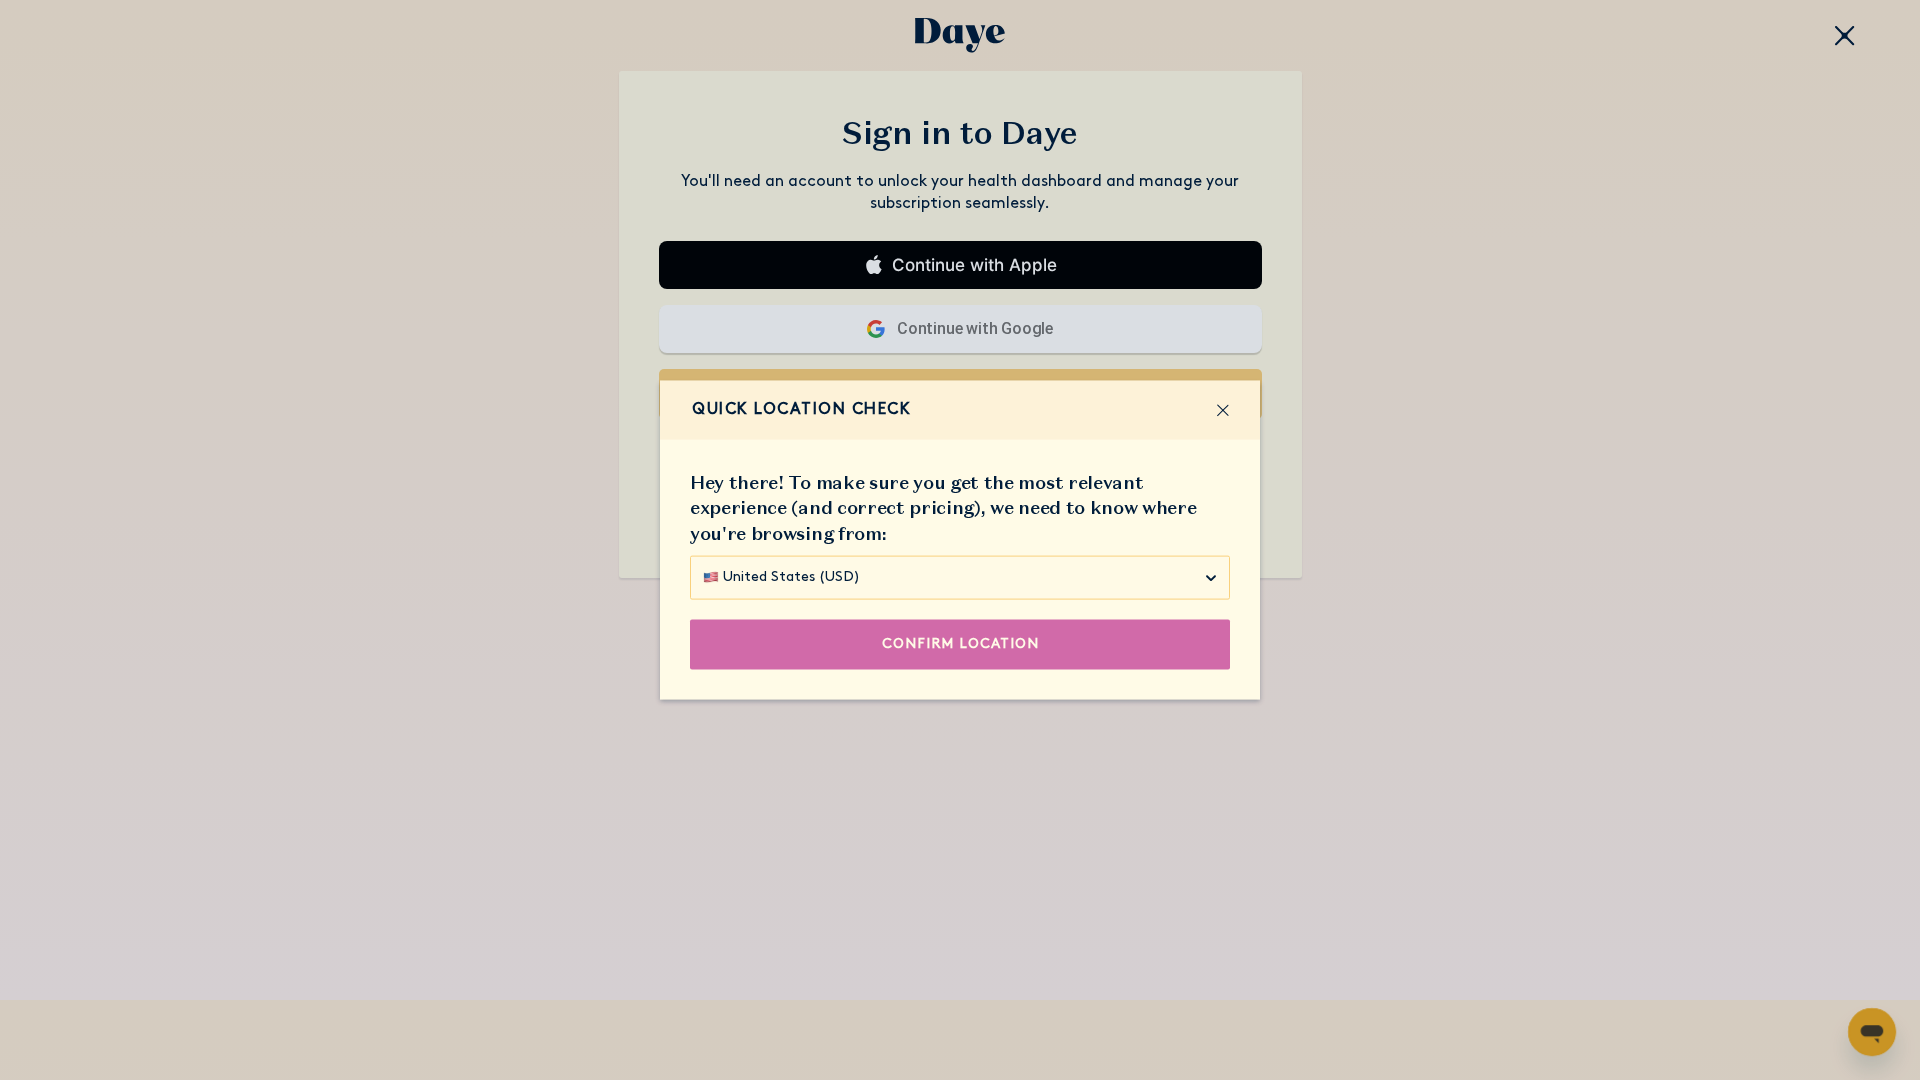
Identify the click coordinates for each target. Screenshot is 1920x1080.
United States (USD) (791, 576)
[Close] (1223, 410)
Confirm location (960, 643)
